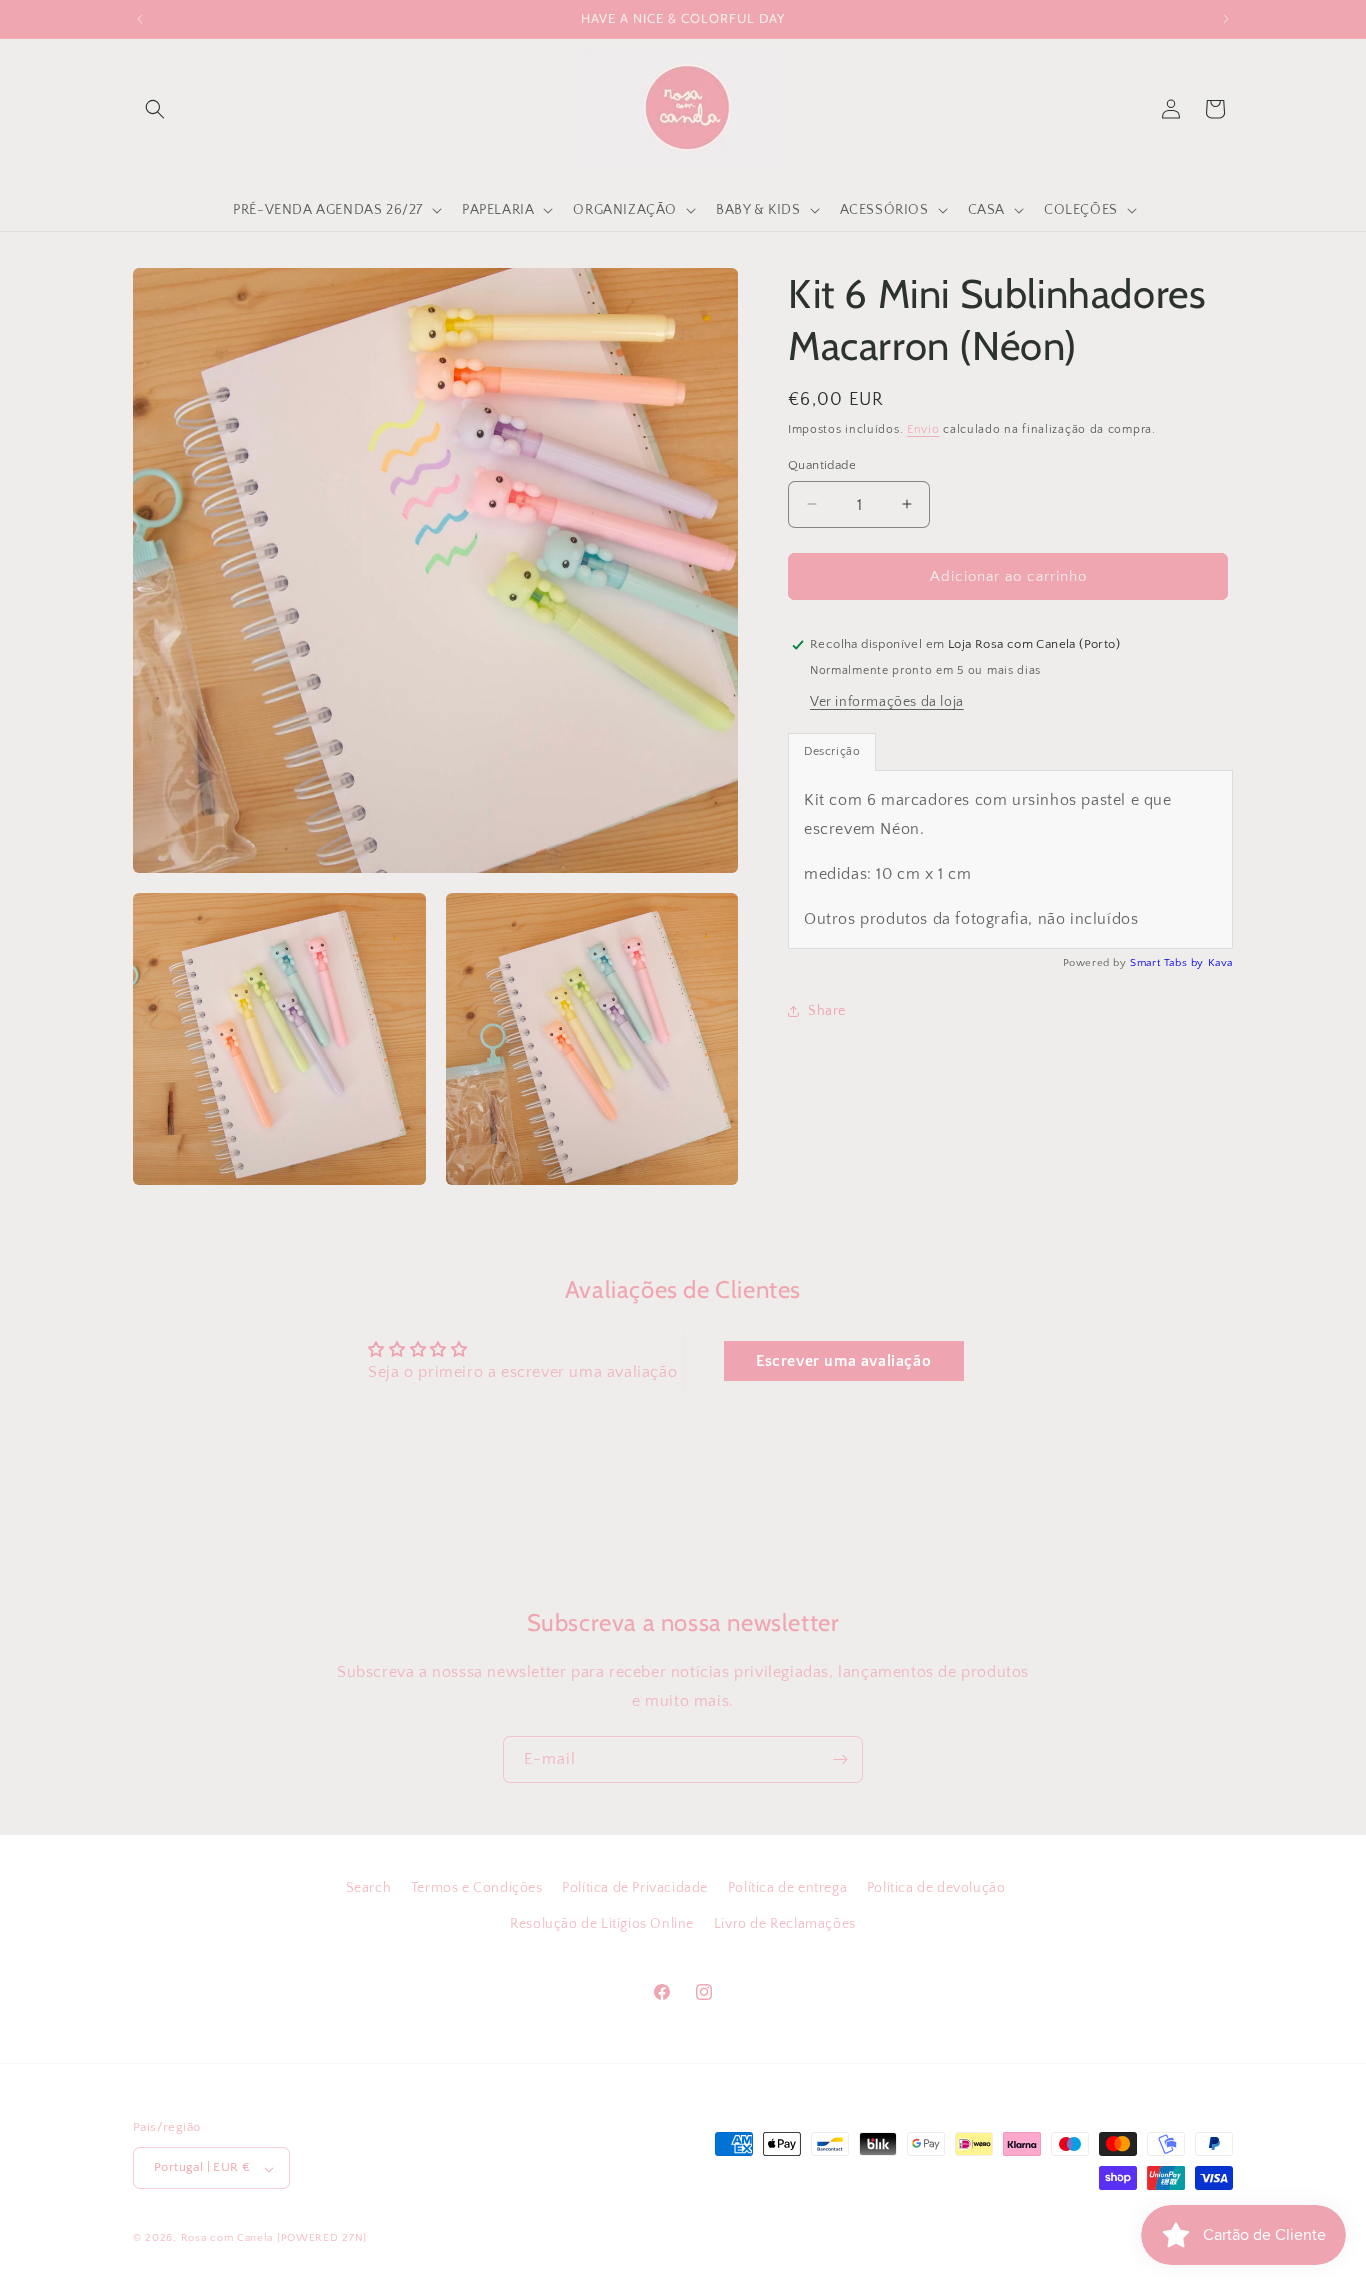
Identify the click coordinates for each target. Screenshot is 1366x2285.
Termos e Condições (477, 1888)
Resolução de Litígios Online (602, 1923)
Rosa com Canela (227, 2239)
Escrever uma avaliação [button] (843, 1361)
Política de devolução (936, 1888)
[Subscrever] (840, 1759)
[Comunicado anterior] (140, 19)
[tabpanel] (1010, 859)
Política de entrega (787, 1888)
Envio (923, 429)
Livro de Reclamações (785, 1923)
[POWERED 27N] (322, 2239)
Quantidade (822, 464)
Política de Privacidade (635, 1888)
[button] (155, 109)
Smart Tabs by (1168, 963)
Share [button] (827, 1010)
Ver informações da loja (887, 702)
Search (369, 1888)
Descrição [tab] (832, 751)
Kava (1220, 963)
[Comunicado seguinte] (1226, 19)
